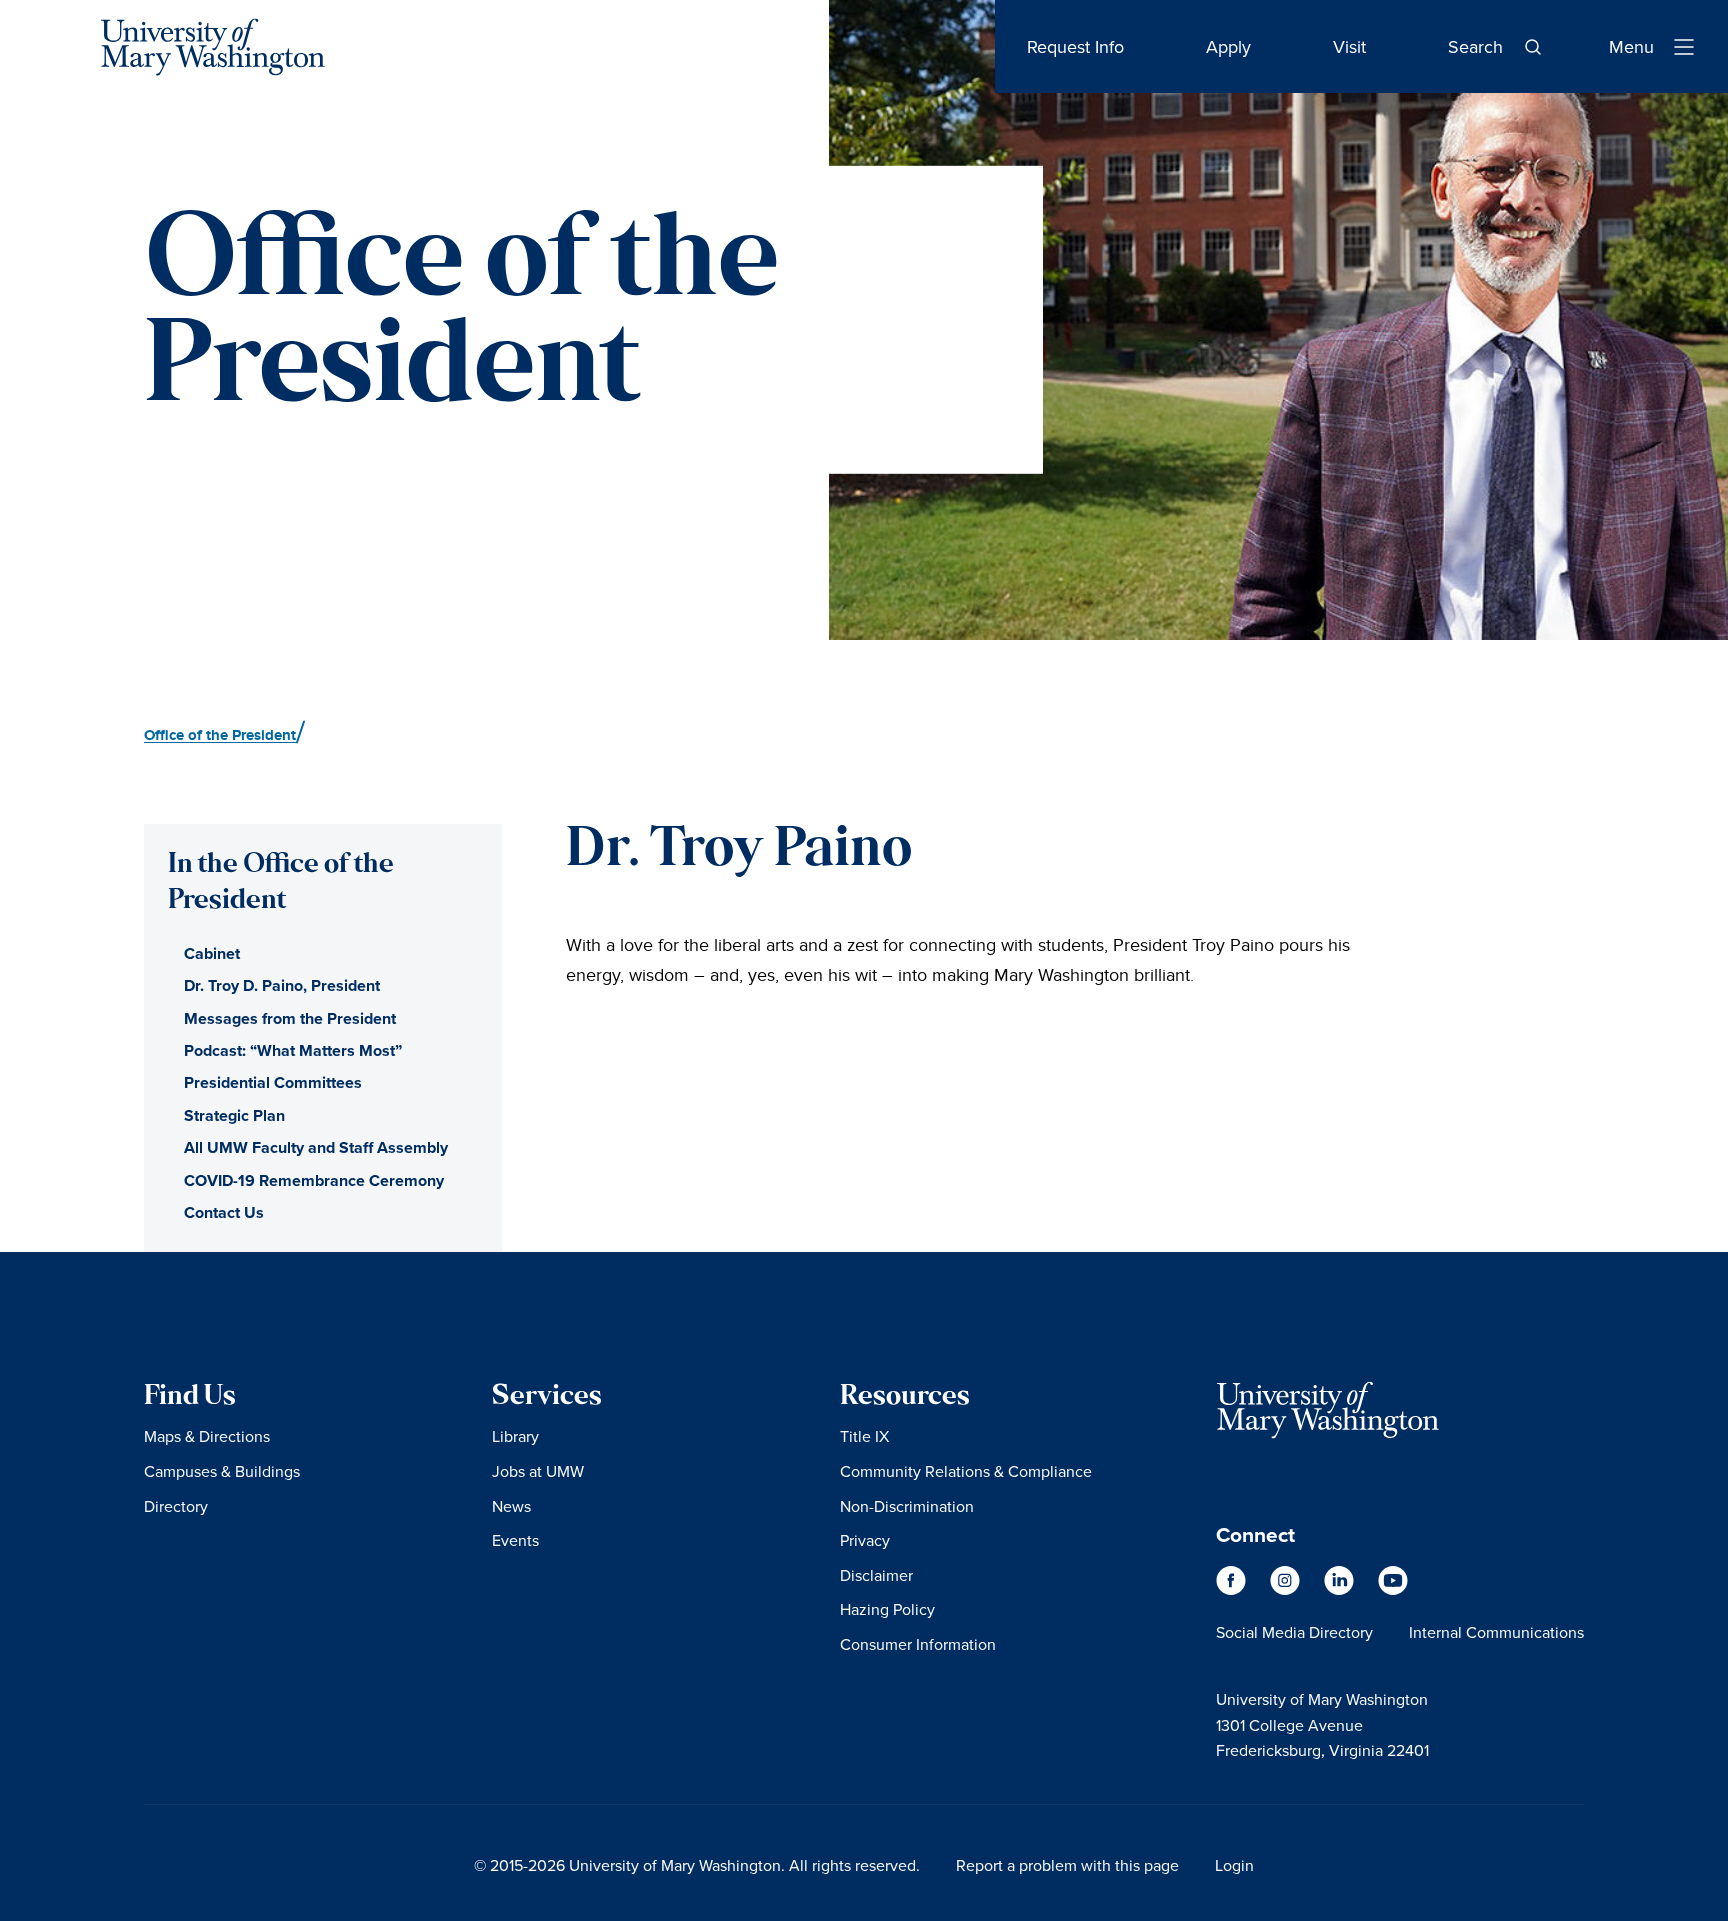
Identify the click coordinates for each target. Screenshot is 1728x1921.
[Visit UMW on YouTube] (1393, 1590)
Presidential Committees (273, 1082)
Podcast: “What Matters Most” (293, 1050)
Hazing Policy (887, 1609)
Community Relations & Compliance (966, 1471)
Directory (176, 1506)
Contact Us (224, 1212)
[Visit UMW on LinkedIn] (1341, 1590)
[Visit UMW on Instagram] (1287, 1590)
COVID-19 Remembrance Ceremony (314, 1180)
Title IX (864, 1436)
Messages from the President (290, 1018)
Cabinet (212, 953)
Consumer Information (918, 1644)
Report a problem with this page (1067, 1865)
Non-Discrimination (907, 1506)
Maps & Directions (207, 1436)
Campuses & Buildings (222, 1471)
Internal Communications (1496, 1632)
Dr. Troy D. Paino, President (282, 985)
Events (515, 1540)
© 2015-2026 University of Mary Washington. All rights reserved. (697, 1865)
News (511, 1506)
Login (1234, 1865)
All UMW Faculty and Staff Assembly (316, 1147)
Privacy (865, 1540)
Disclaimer (876, 1575)
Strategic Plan (234, 1115)
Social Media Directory (1294, 1632)
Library (515, 1436)
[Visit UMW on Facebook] (1233, 1590)
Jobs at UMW (538, 1471)
